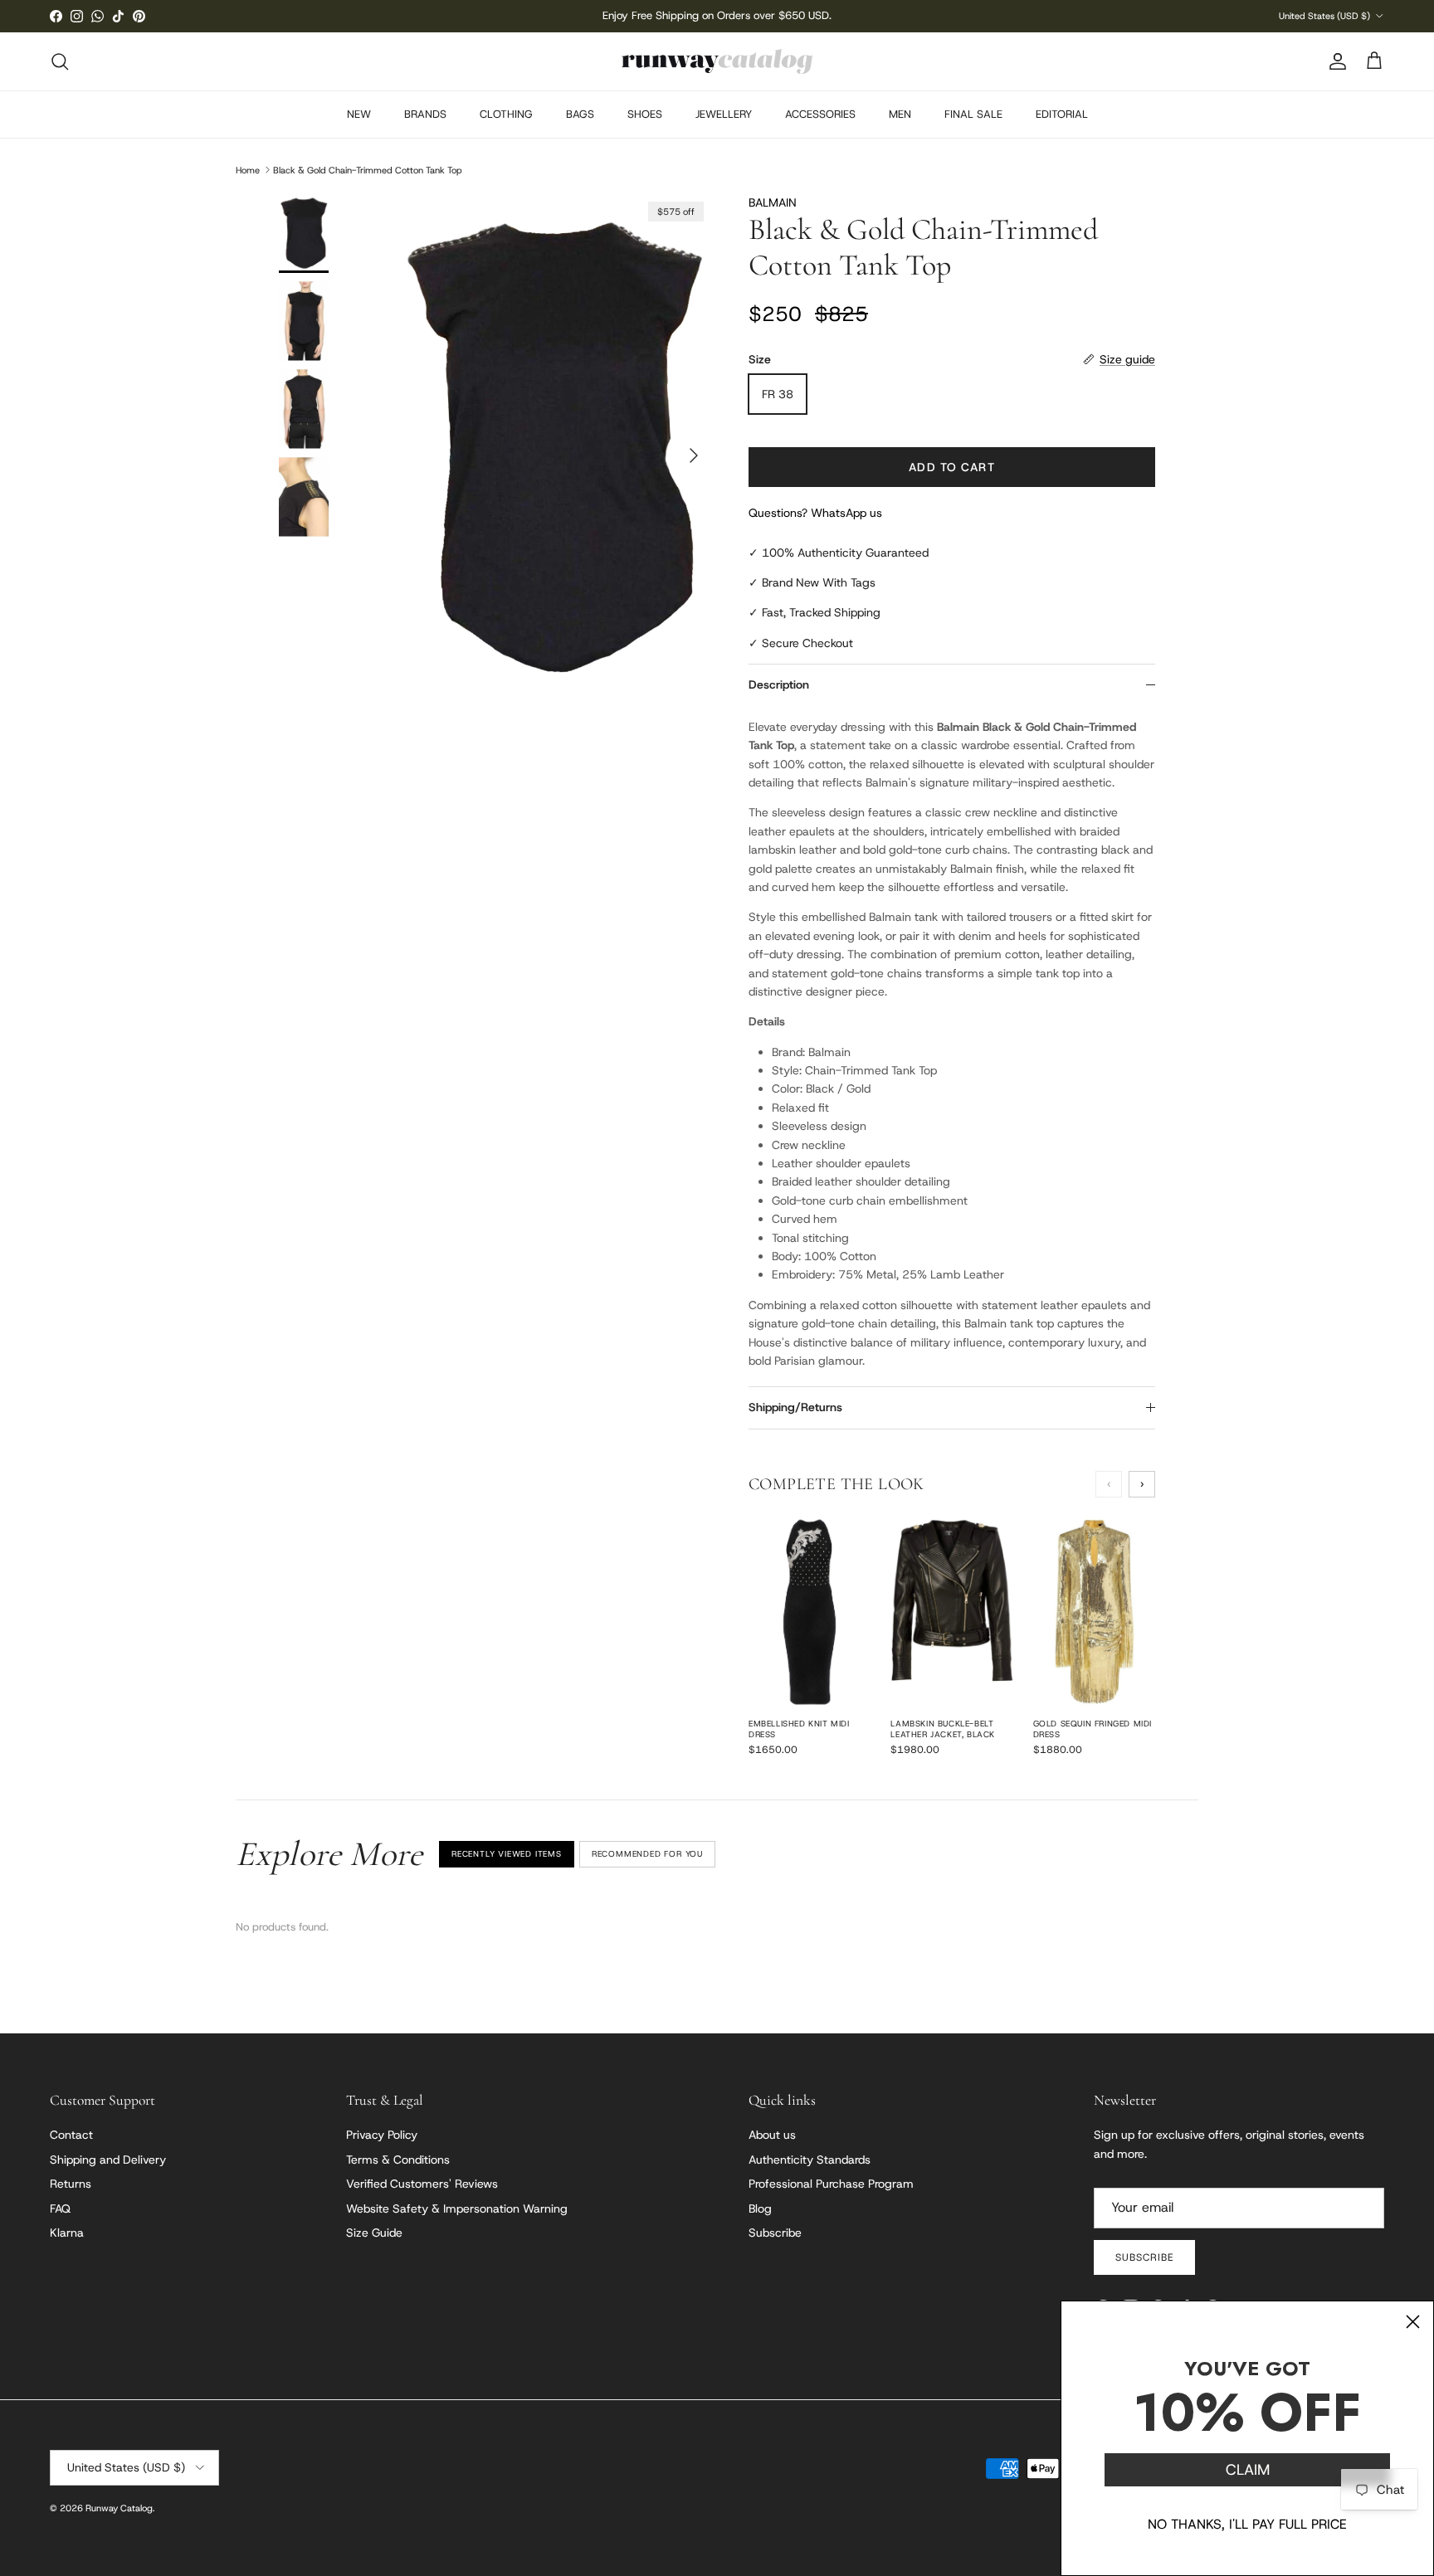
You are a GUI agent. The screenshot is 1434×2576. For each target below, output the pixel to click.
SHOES (645, 114)
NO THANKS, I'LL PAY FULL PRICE (1247, 2524)
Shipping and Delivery (108, 2160)
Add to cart (951, 467)
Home (248, 169)
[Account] (1334, 61)
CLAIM (1248, 2470)
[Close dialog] (1413, 2322)
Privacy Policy (382, 2135)
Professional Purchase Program (831, 2184)
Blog (760, 2208)
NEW (359, 114)
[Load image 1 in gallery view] (554, 447)
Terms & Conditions (398, 2160)
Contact (71, 2135)
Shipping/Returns (795, 1407)
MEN (900, 114)
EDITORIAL (1062, 114)
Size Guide (374, 2233)
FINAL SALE (973, 114)
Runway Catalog (119, 2508)
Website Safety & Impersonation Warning (457, 2208)
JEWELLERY (724, 114)
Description (779, 684)
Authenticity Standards (810, 2160)
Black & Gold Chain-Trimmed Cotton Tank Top (368, 169)
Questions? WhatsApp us (815, 513)
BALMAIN (773, 202)
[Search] (60, 61)
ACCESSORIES (820, 114)
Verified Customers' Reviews (422, 2184)
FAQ (60, 2208)
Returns (71, 2184)
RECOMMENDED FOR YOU (647, 1854)
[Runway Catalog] (717, 61)
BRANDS (425, 114)
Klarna (67, 2233)
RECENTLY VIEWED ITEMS (507, 1854)
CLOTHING (506, 114)
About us (772, 2135)
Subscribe (775, 2233)
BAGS (580, 114)
